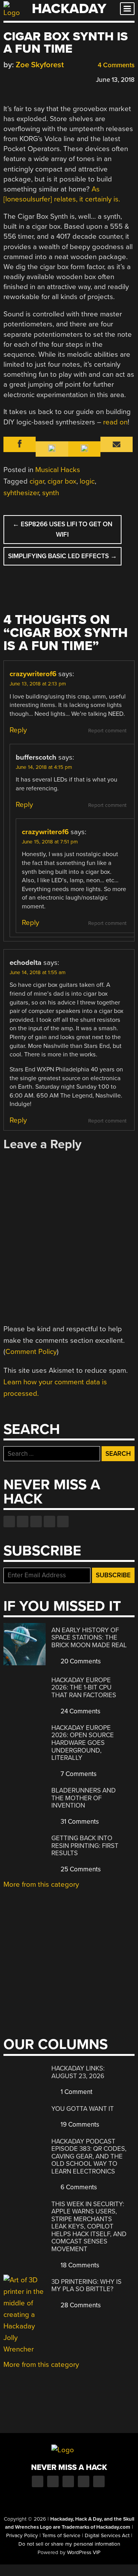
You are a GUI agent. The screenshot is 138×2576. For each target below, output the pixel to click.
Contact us (63, 1522)
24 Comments (80, 1711)
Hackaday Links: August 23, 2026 (78, 2072)
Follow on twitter (23, 1522)
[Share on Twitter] (18, 79)
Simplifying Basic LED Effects (62, 556)
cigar (37, 481)
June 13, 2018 (115, 80)
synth (51, 493)
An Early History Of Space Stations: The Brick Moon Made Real (89, 1638)
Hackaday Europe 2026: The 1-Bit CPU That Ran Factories (84, 1688)
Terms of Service (61, 2536)
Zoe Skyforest (40, 65)
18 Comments (79, 2265)
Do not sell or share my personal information (69, 2544)
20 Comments (80, 1661)
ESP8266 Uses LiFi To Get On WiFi (62, 529)
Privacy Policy (22, 2536)
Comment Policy (31, 1352)
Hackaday (69, 9)
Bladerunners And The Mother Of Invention (84, 1798)
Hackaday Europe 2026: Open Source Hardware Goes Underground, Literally (83, 1743)
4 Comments (115, 65)
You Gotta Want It (83, 2109)
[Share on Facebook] (7, 79)
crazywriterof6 (33, 674)
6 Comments (78, 2187)
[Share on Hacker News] (30, 79)
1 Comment (76, 2092)
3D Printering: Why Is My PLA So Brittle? (86, 2286)
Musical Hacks (58, 470)
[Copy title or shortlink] (52, 79)
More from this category (41, 1884)
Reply (18, 730)
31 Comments (79, 1822)
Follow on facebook (9, 1522)
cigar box (62, 481)
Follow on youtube (36, 1522)
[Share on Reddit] (41, 79)
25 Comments (80, 1869)
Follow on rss (49, 1522)
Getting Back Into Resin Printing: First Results (85, 1846)
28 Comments (80, 2305)
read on (115, 422)
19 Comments (79, 2124)
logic (87, 481)
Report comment (107, 731)
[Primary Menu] (127, 9)
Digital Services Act (107, 2536)
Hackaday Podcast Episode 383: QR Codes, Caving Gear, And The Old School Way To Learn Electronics (89, 2156)
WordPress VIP (84, 2553)
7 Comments (78, 1774)
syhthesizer (21, 493)
